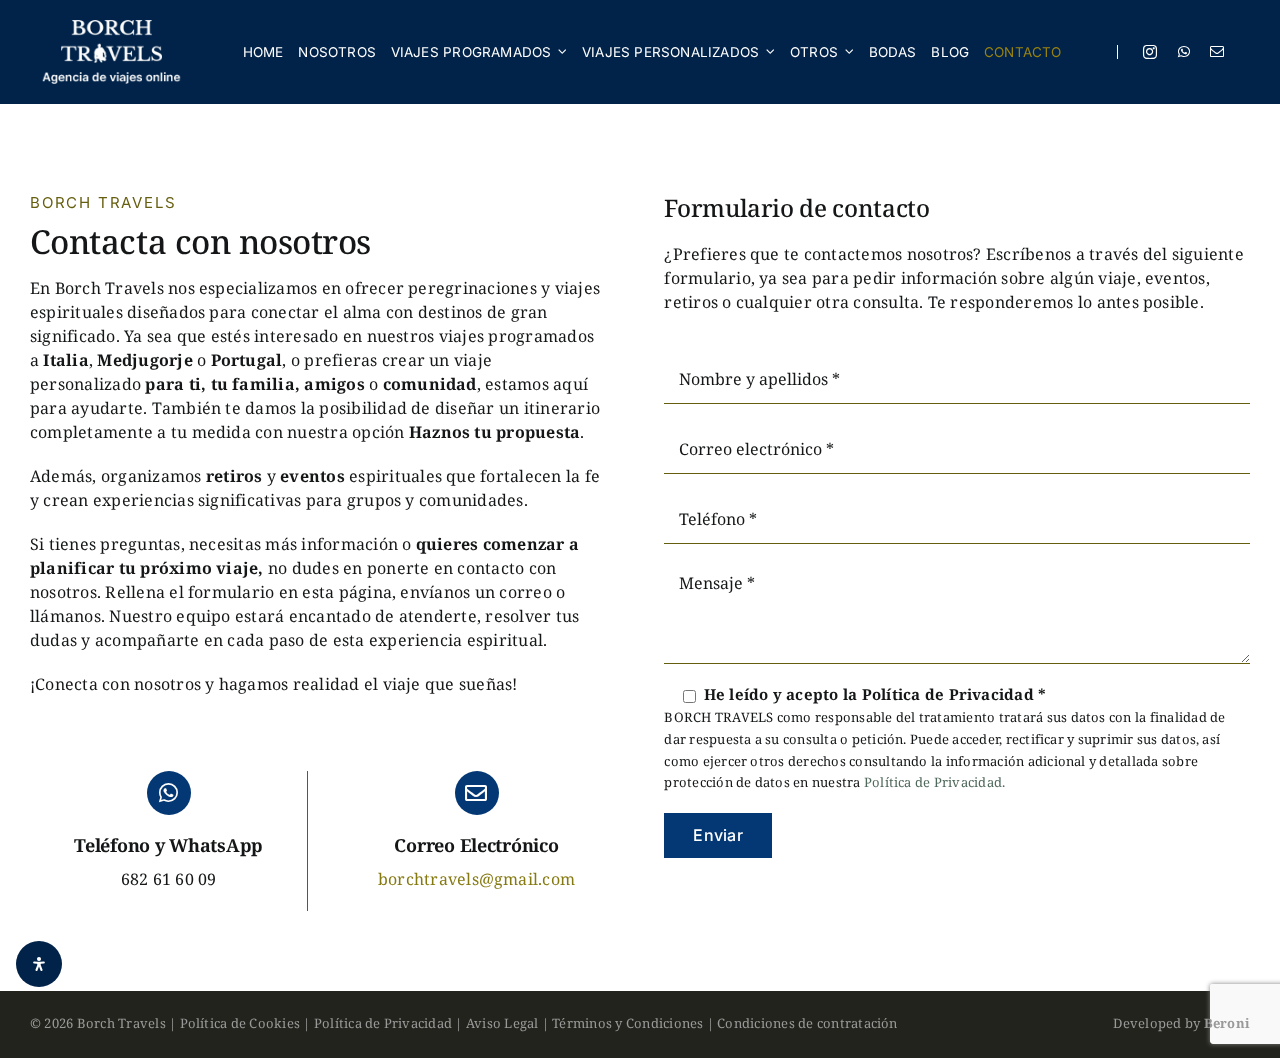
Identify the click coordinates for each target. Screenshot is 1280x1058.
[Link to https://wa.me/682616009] (169, 793)
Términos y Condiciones (627, 1023)
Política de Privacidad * (954, 694)
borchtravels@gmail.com (476, 879)
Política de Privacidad (383, 1023)
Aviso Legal (502, 1023)
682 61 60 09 (169, 879)
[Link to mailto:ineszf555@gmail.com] (477, 793)
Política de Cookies (240, 1023)
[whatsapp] (1184, 52)
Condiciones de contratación (807, 1023)
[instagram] (1150, 52)
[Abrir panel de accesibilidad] (39, 964)
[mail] (1217, 52)
